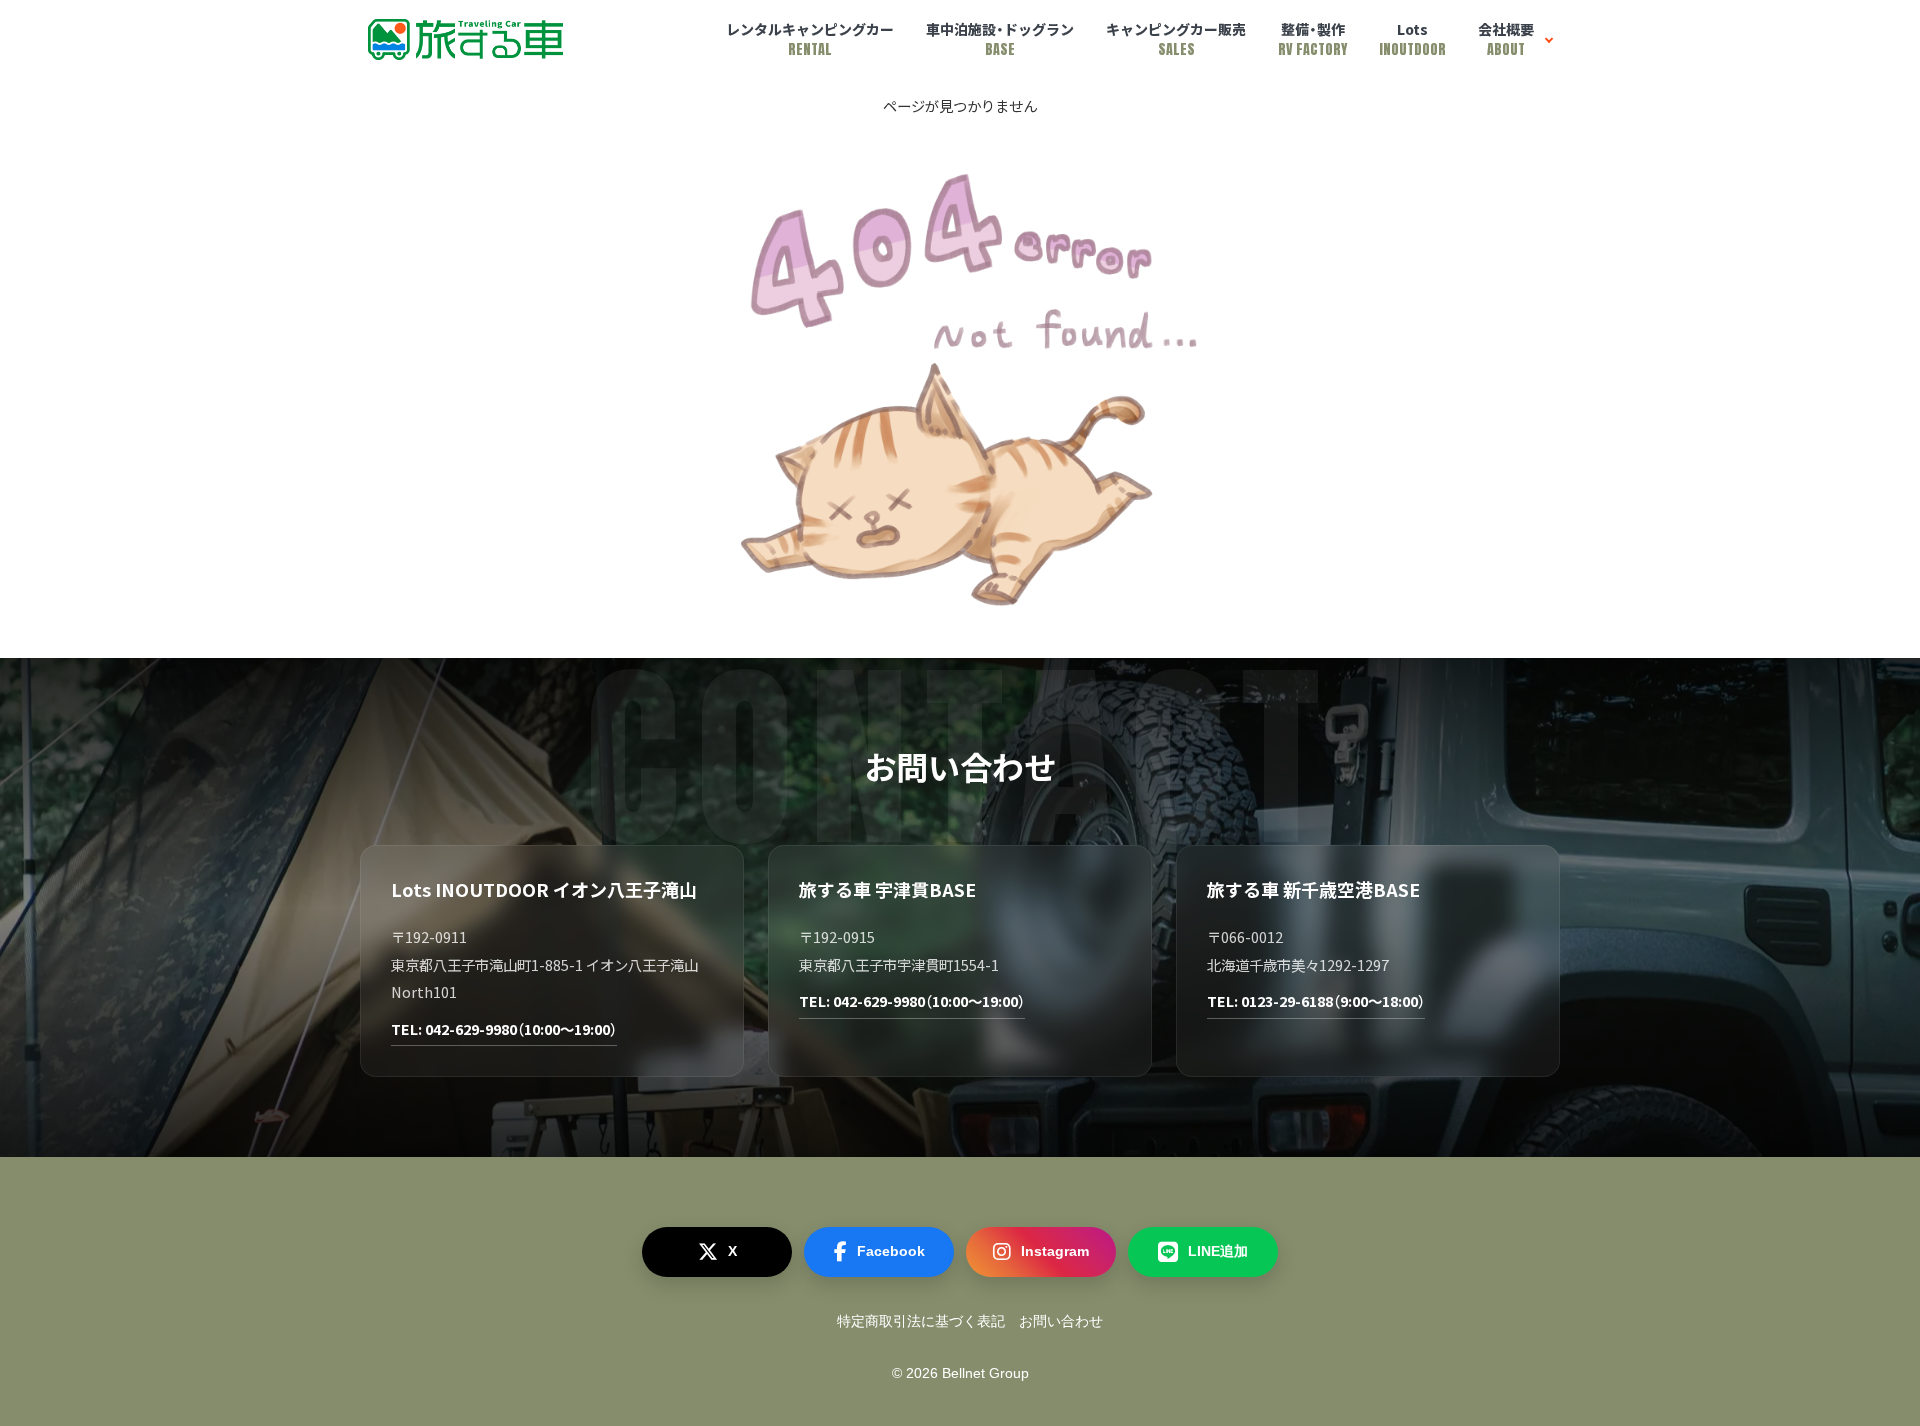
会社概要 (1506, 39)
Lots (1412, 39)
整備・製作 (1312, 39)
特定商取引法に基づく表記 (921, 1321)
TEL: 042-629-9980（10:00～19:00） (504, 1028)
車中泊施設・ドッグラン (1000, 39)
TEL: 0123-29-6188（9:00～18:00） (1316, 1000)
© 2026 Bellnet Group (960, 1373)
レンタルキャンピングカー (810, 39)
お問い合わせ (1061, 1321)
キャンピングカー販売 (1176, 39)
